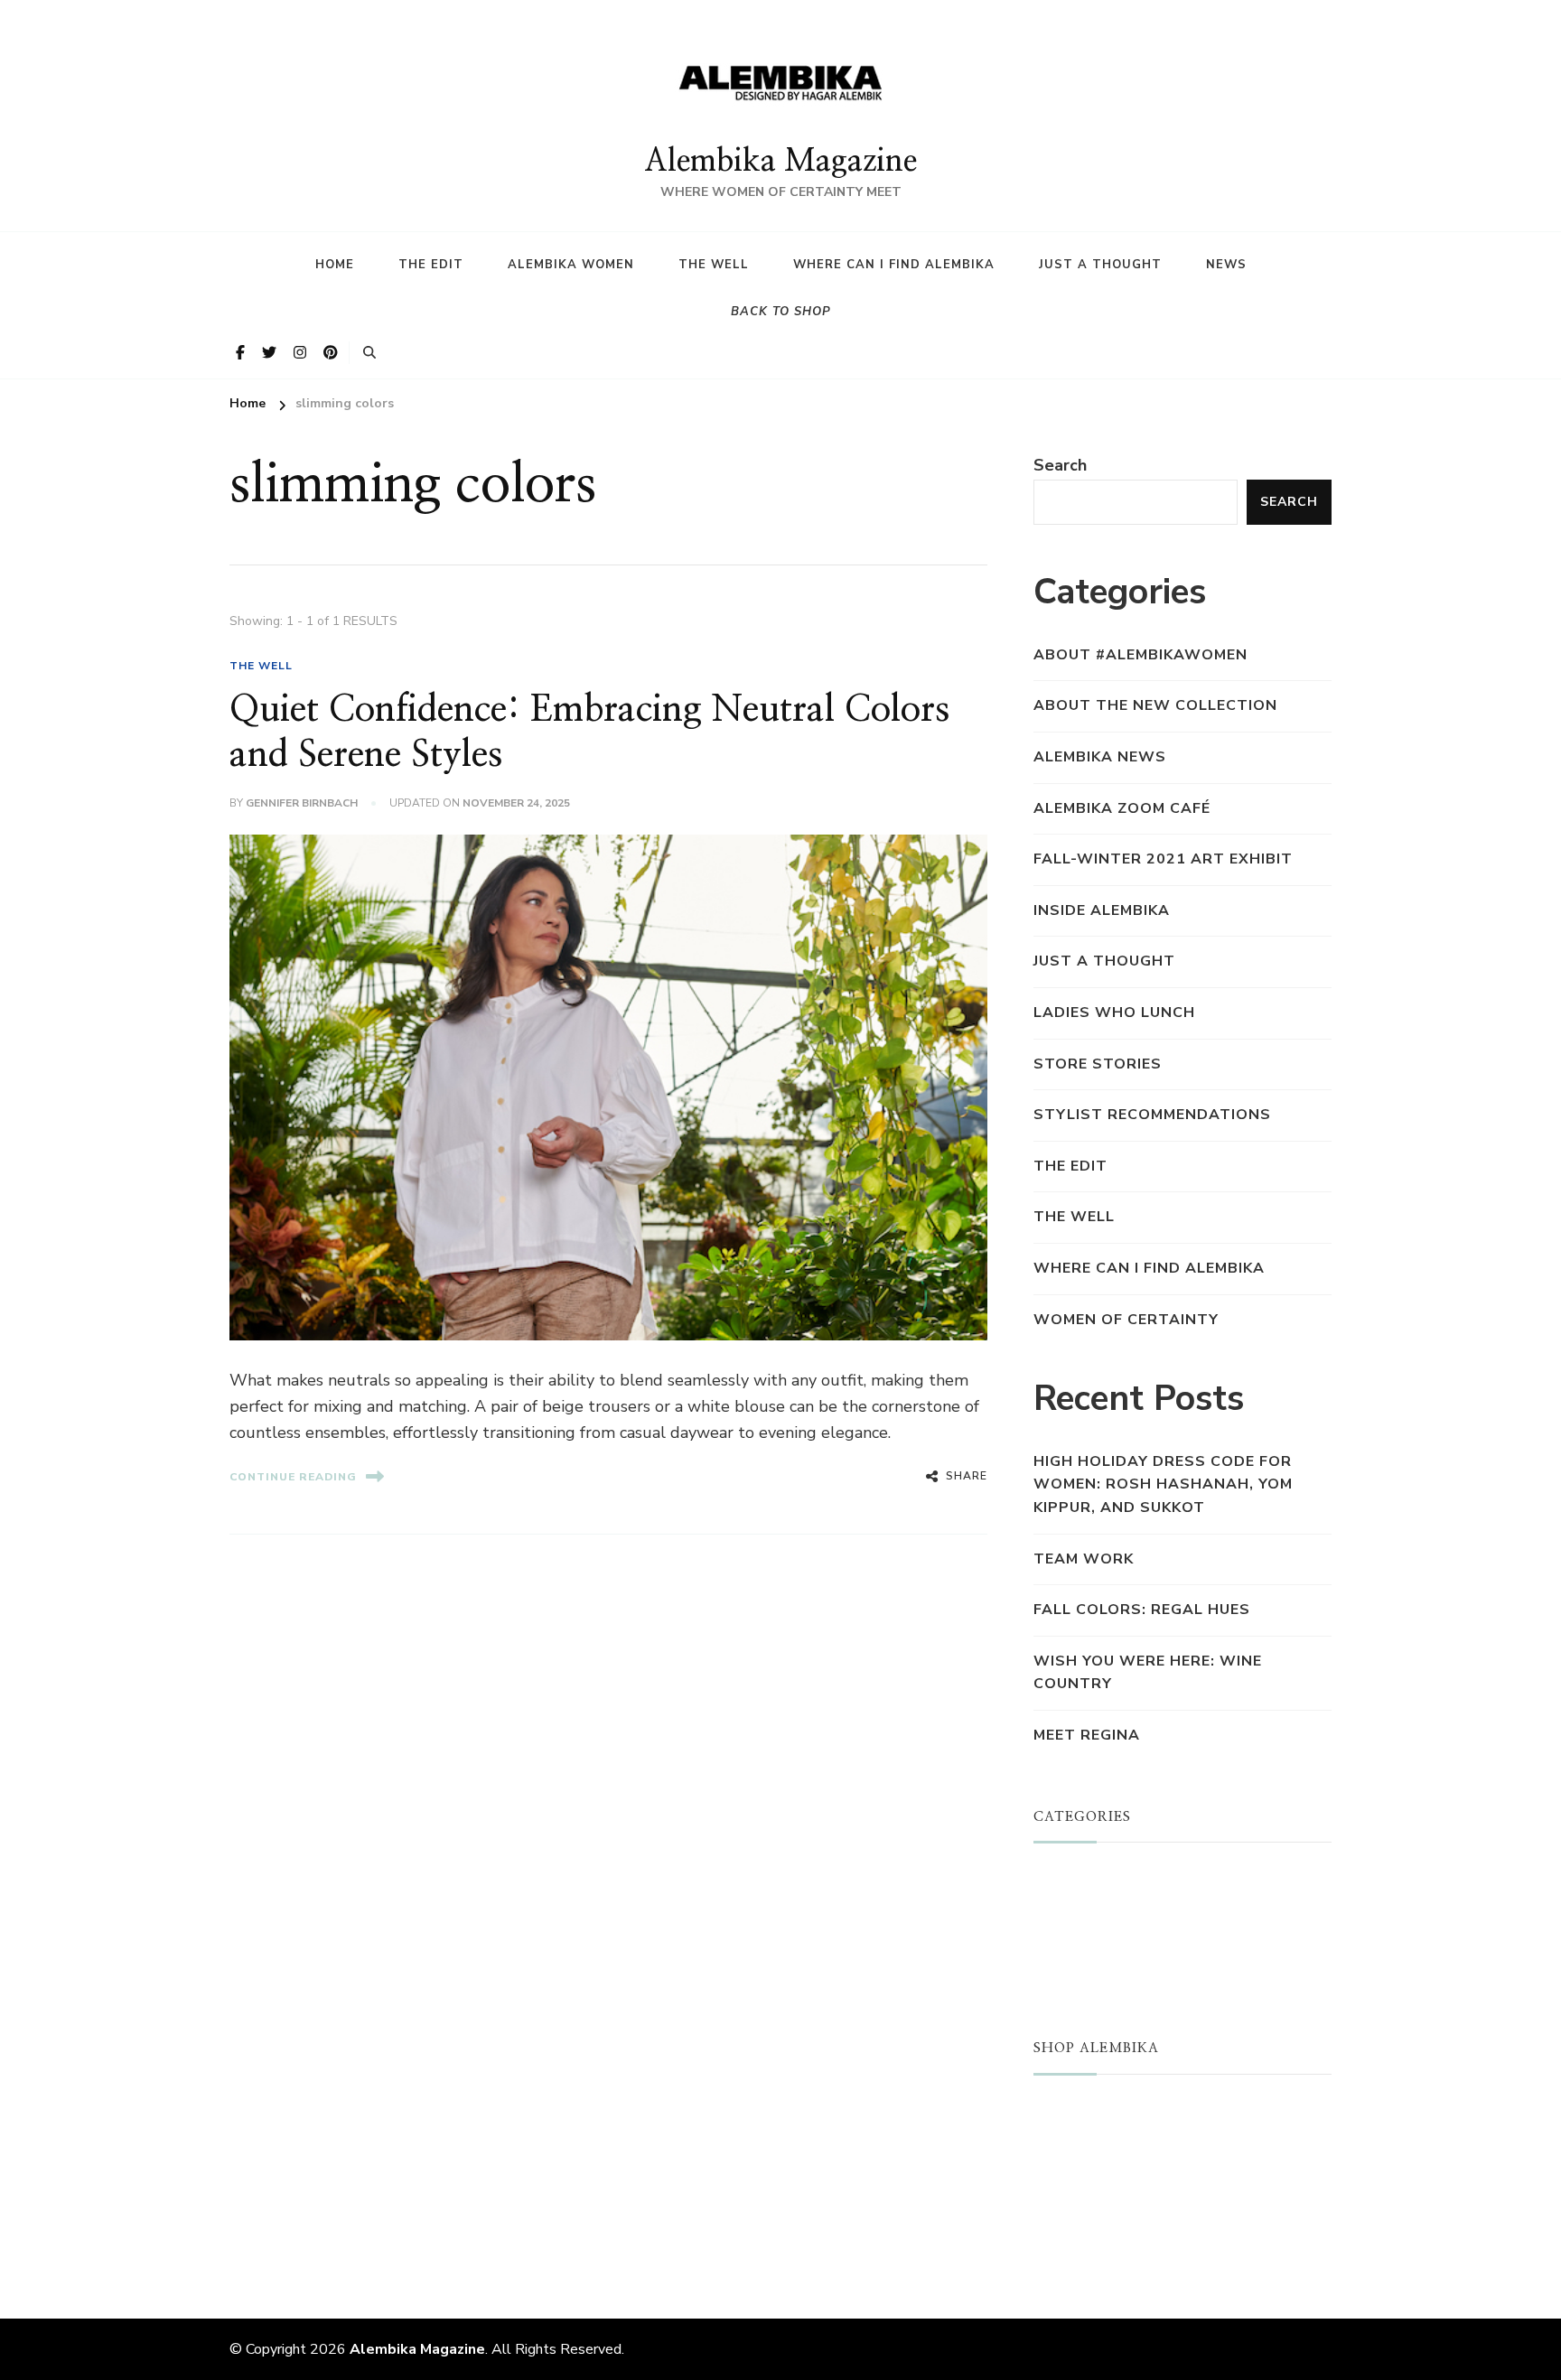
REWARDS (1075, 2225)
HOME (335, 265)
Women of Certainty (1126, 1320)
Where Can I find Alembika (894, 265)
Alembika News (1100, 757)
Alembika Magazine (780, 162)
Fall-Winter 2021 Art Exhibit (1163, 859)
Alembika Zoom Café (1122, 808)
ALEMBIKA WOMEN (1109, 1908)
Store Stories (1098, 1064)
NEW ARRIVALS (1095, 2140)
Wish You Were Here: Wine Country (1148, 1673)
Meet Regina (1087, 1735)
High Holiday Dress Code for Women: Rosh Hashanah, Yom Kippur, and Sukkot (1163, 1484)
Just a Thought (1100, 265)
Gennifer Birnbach (302, 803)
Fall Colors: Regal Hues (1142, 1610)
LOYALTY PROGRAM (1112, 2197)
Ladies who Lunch (1114, 1013)
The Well (714, 265)
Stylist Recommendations (1152, 1115)
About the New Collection (1155, 705)
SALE (1054, 2168)
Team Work (1084, 1559)
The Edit (431, 265)
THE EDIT (1070, 1166)
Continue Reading (293, 1477)
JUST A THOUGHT (1106, 1879)
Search (1060, 465)
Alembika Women (571, 265)
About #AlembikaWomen (1140, 655)
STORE (1061, 2111)
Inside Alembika (1102, 910)
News (1226, 265)
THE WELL (261, 666)
